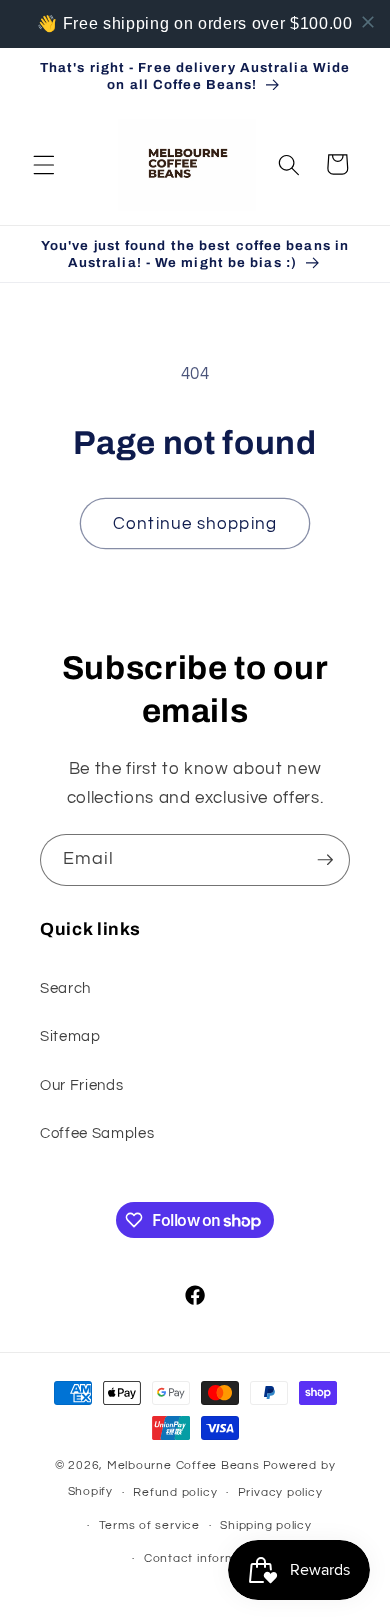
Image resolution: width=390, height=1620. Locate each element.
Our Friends (81, 1085)
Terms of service (149, 1525)
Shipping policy (266, 1525)
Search (65, 988)
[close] (368, 22)
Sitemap (70, 1036)
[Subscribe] (325, 860)
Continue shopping (195, 523)
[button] (44, 164)
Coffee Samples (97, 1133)
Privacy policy (280, 1492)
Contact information (205, 1558)
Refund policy (175, 1492)
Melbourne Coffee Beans (183, 1465)
